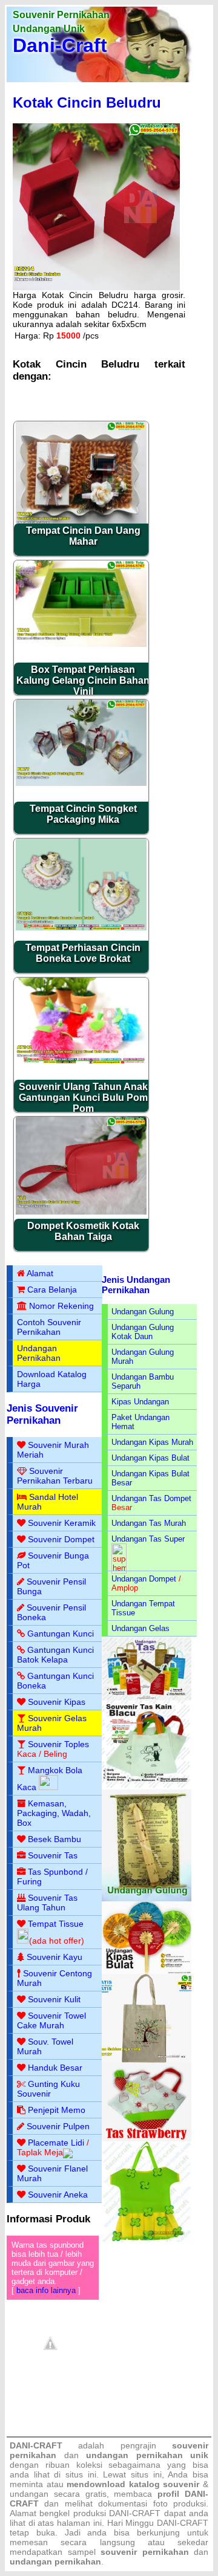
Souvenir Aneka (58, 2195)
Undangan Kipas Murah (152, 1442)
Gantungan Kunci (61, 1634)
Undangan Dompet (144, 1579)
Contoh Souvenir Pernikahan (49, 1327)
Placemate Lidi (56, 2143)
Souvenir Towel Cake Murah (51, 2020)
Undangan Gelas (140, 1628)
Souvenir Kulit (54, 1999)
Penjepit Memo (57, 2110)
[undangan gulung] (147, 1899)
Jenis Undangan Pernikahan (136, 1285)
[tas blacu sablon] (147, 2060)
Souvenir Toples (58, 1744)
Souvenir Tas (53, 1855)
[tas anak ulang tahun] (147, 2239)
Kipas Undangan (140, 1402)
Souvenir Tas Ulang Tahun (47, 1903)
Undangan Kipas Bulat (150, 1458)
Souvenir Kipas (57, 1702)
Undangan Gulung (143, 1312)
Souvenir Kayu (54, 1957)
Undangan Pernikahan (39, 1353)
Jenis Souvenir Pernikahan (42, 1414)
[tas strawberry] (147, 2139)
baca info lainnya (46, 2290)
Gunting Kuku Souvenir (48, 2089)
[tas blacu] (147, 1787)
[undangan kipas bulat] (147, 1971)
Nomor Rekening (61, 1306)
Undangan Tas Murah (149, 1523)
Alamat (40, 1273)
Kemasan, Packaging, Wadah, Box (54, 1813)
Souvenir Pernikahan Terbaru (55, 1476)
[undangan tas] (147, 1698)
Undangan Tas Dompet (151, 1498)
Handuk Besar (55, 2068)
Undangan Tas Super (148, 1539)
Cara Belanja (52, 1290)
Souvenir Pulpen (58, 2126)
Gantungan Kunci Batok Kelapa (55, 1655)
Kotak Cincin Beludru (87, 102)
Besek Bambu (54, 1839)
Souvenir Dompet (61, 1539)
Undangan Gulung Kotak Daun (143, 1332)
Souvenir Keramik (62, 1523)
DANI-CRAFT (183, 2523)
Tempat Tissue (56, 1924)
